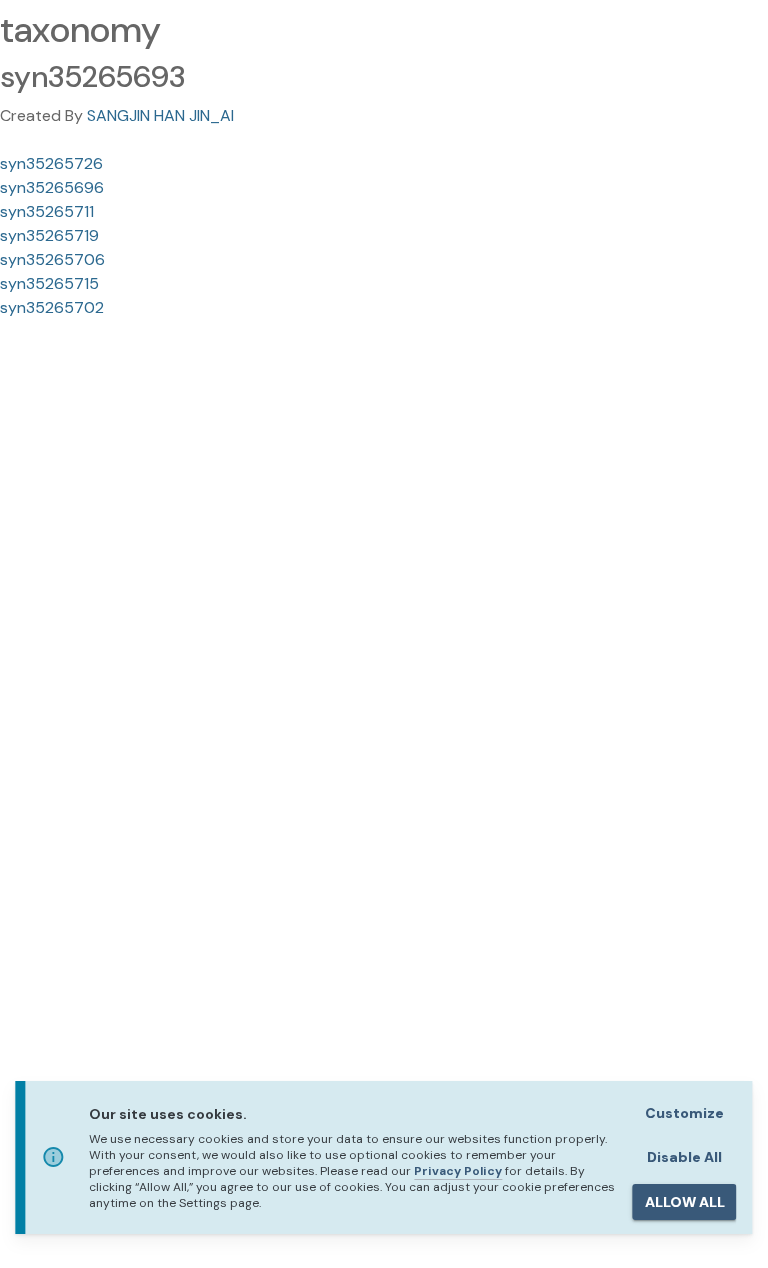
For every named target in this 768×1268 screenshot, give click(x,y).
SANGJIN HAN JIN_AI (160, 115)
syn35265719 (49, 235)
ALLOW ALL (685, 1202)
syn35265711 (47, 211)
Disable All (684, 1157)
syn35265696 (52, 187)
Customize (684, 1113)
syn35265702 (52, 307)
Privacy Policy (458, 1171)
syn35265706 (52, 259)
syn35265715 (49, 283)
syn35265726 (51, 163)
